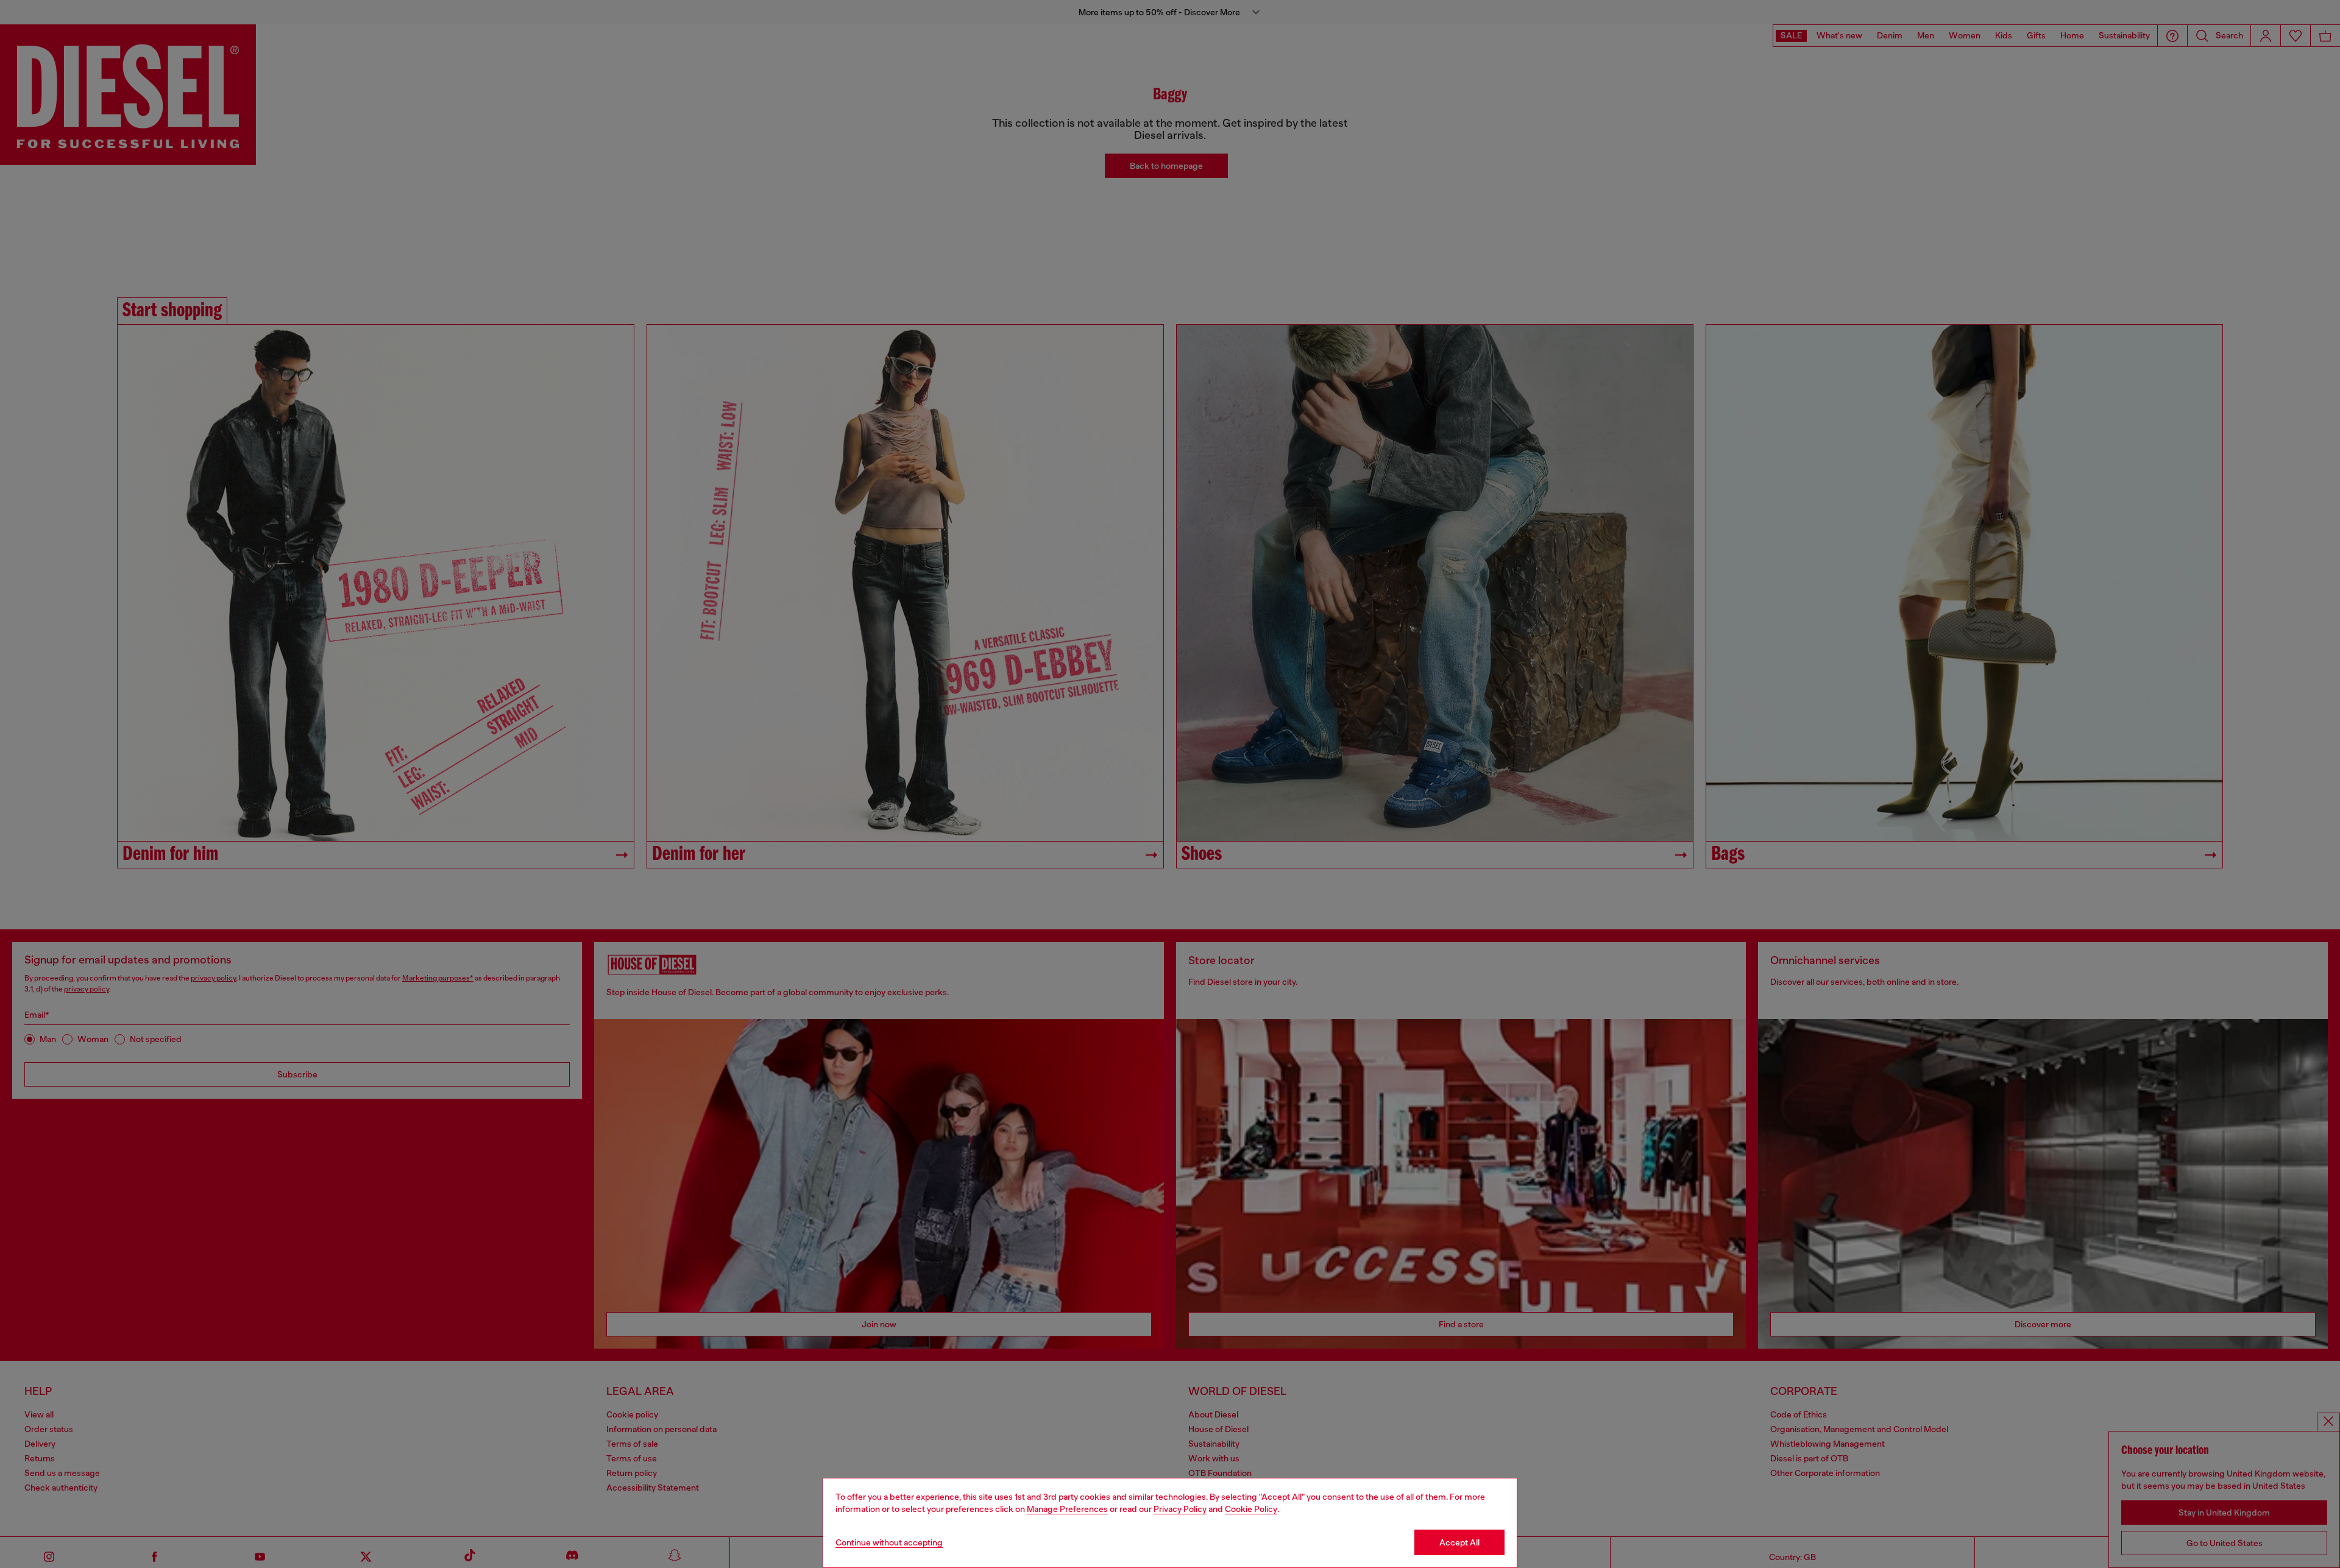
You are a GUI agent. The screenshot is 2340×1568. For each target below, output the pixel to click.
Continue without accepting (889, 1542)
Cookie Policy (1251, 1509)
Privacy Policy (1180, 1509)
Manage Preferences (1067, 1509)
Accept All (1459, 1542)
